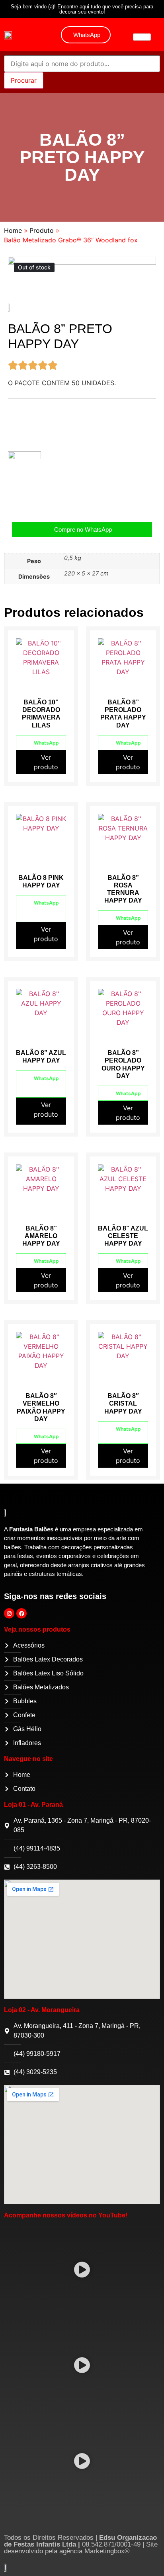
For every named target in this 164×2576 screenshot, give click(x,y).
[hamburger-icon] (142, 37)
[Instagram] (9, 1613)
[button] (82, 2271)
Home (13, 230)
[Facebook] (21, 1613)
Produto (42, 230)
